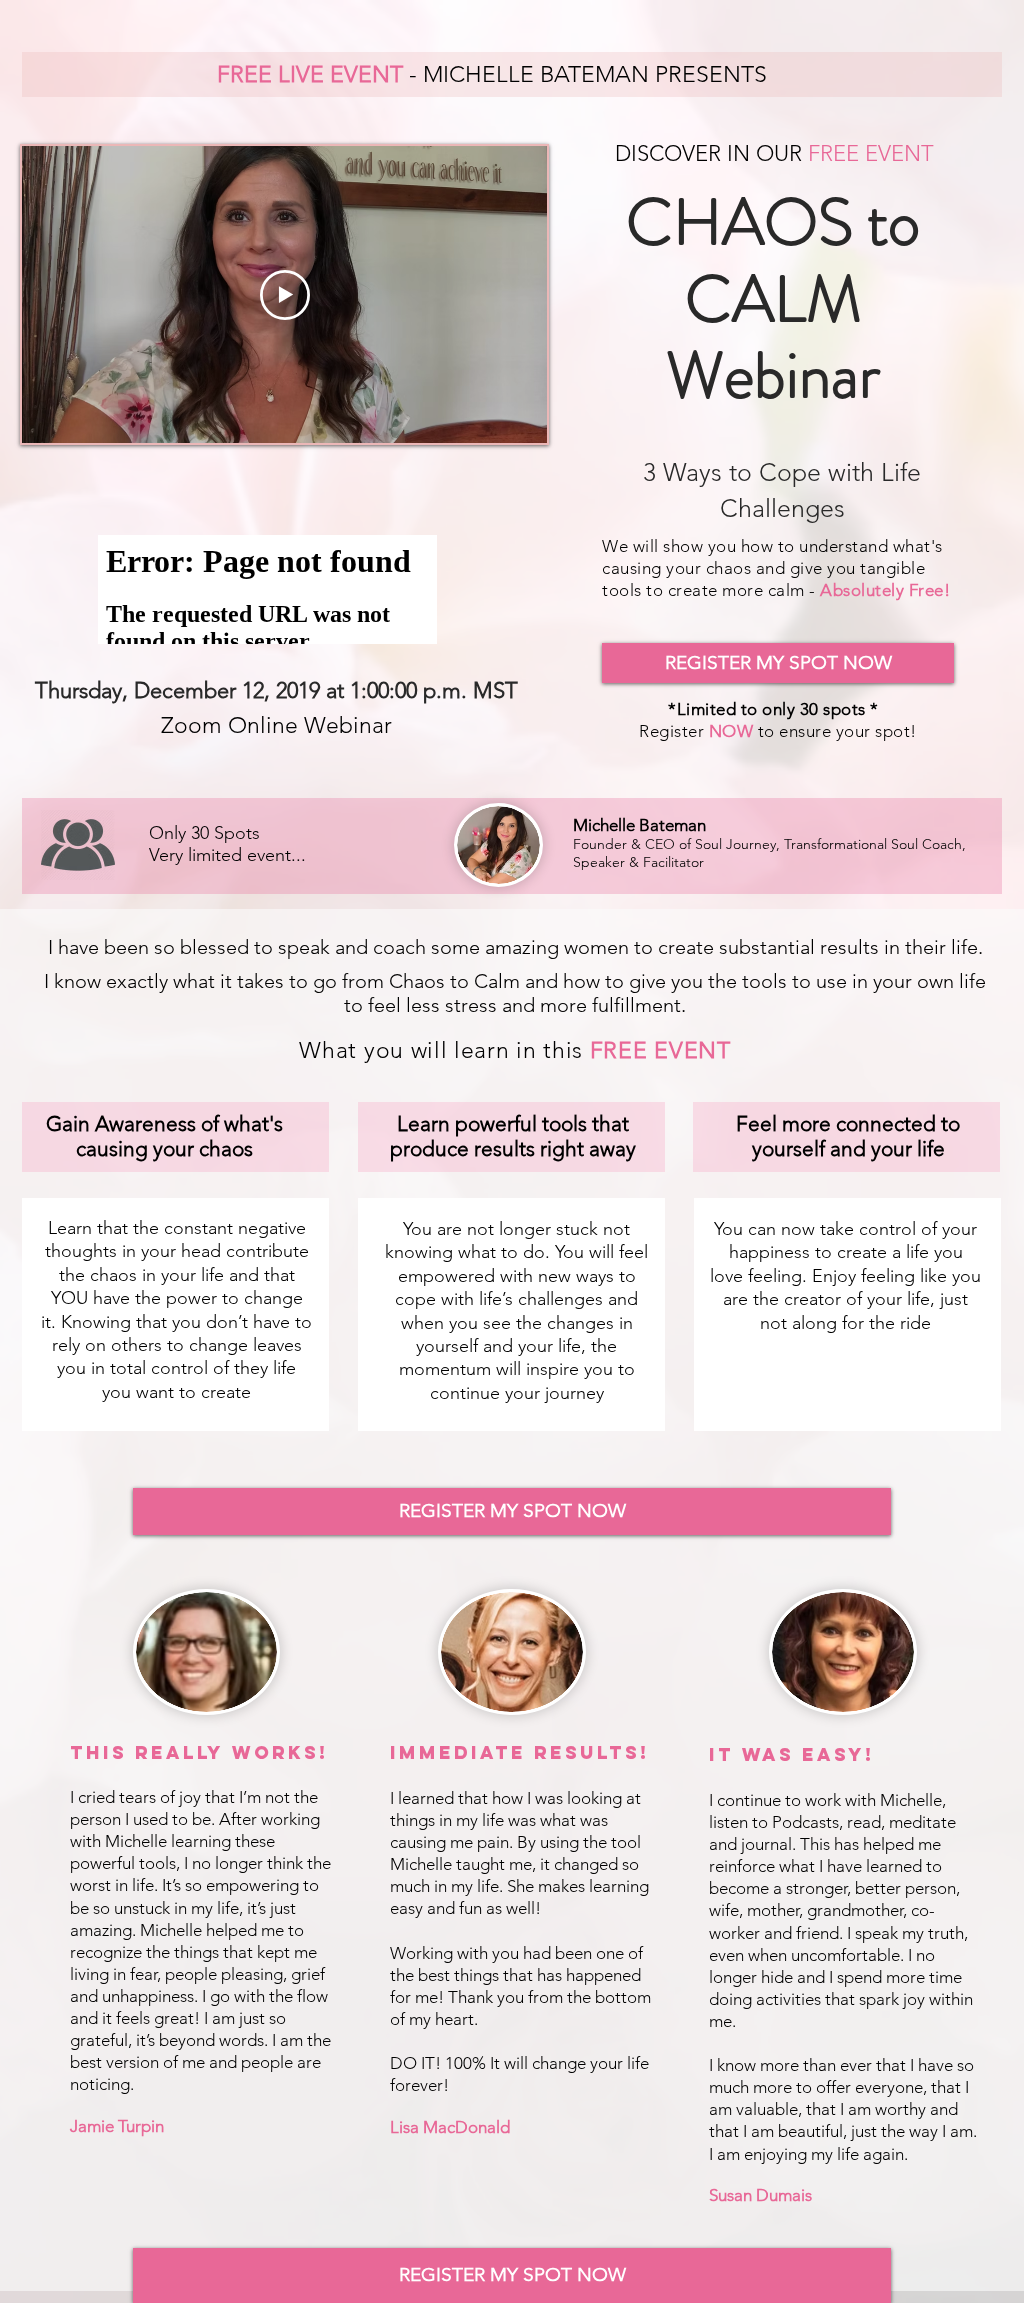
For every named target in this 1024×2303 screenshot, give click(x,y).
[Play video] (285, 295)
